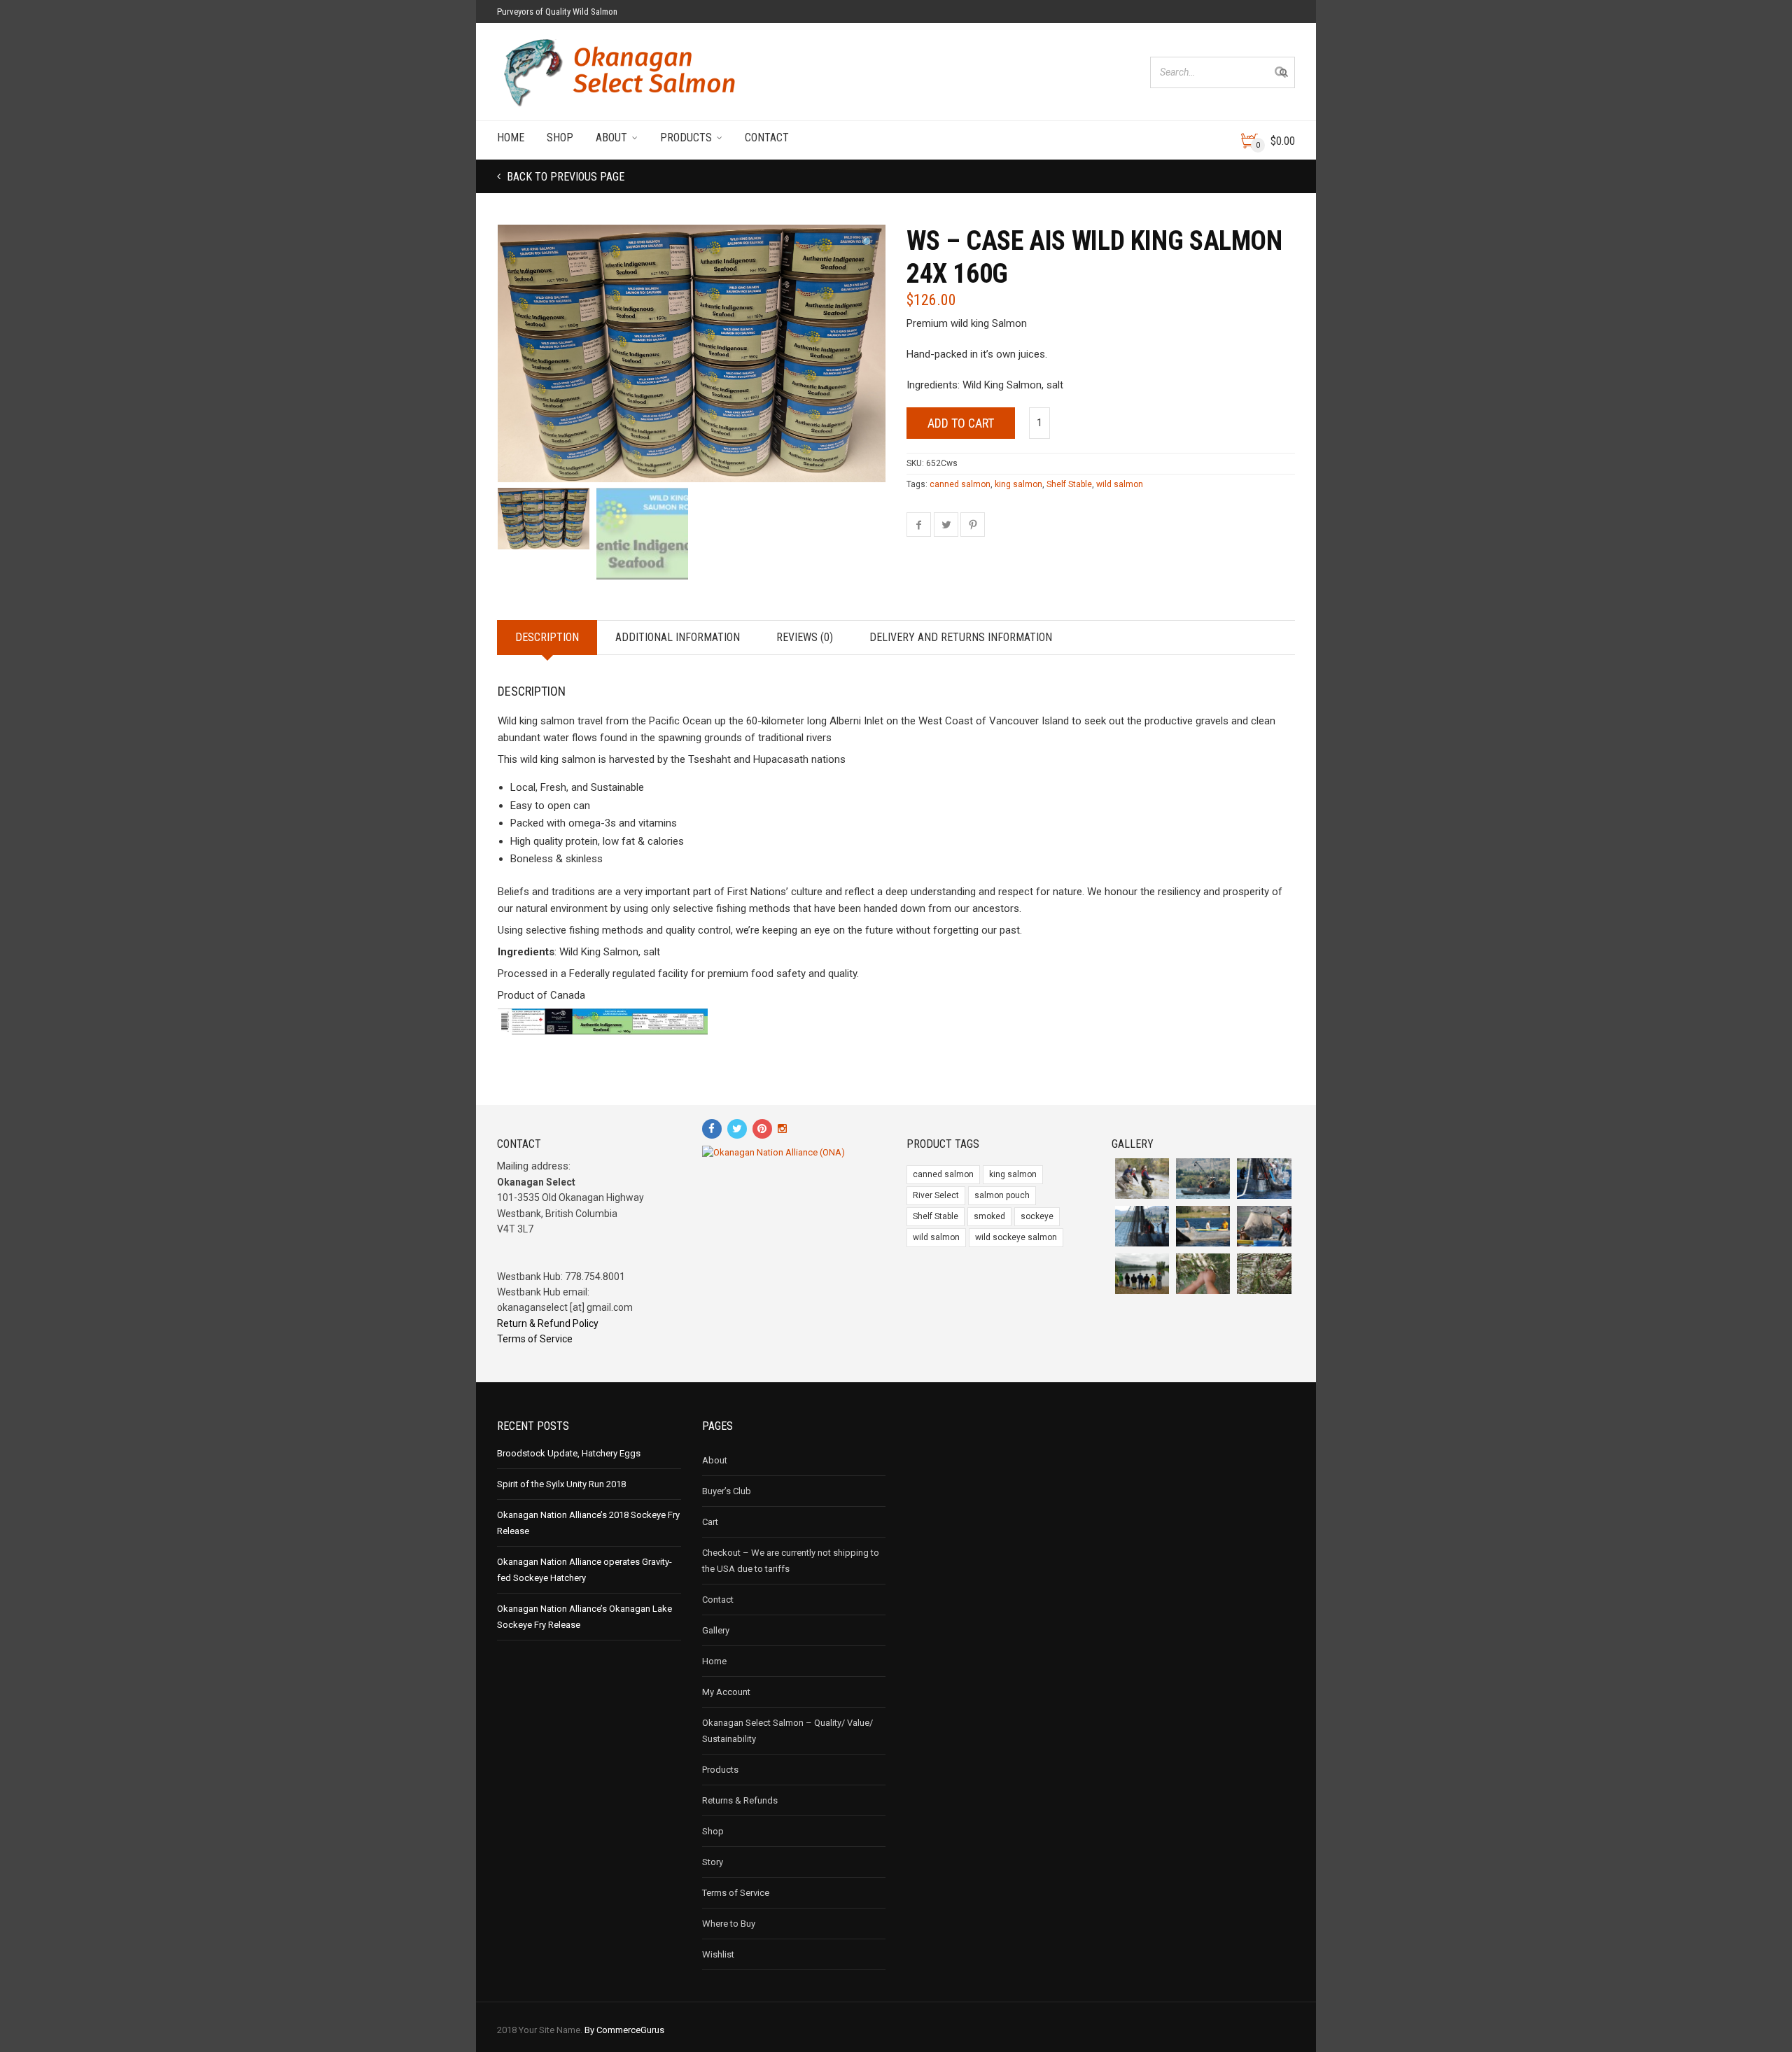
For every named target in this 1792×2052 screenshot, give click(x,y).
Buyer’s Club (727, 1491)
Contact (767, 138)
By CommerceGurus (624, 2030)
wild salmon (1120, 484)
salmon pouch (1002, 1195)
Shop (560, 138)
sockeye (1037, 1216)
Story (713, 1862)
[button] (868, 243)
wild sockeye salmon (1016, 1237)
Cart (710, 1522)
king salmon (1018, 484)
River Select (936, 1195)
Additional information (678, 637)
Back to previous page (564, 177)
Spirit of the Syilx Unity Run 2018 (561, 1484)
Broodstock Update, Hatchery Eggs (569, 1453)
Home (511, 138)
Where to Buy (729, 1924)
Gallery (716, 1630)
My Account (726, 1692)
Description (547, 637)
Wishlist (718, 1954)
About (611, 138)
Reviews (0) (805, 637)
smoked (989, 1216)
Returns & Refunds (740, 1800)
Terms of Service (535, 1339)
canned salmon (960, 484)
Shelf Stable (1069, 484)
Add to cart (961, 423)
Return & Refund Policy (548, 1323)
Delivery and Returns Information (961, 637)
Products (686, 138)
